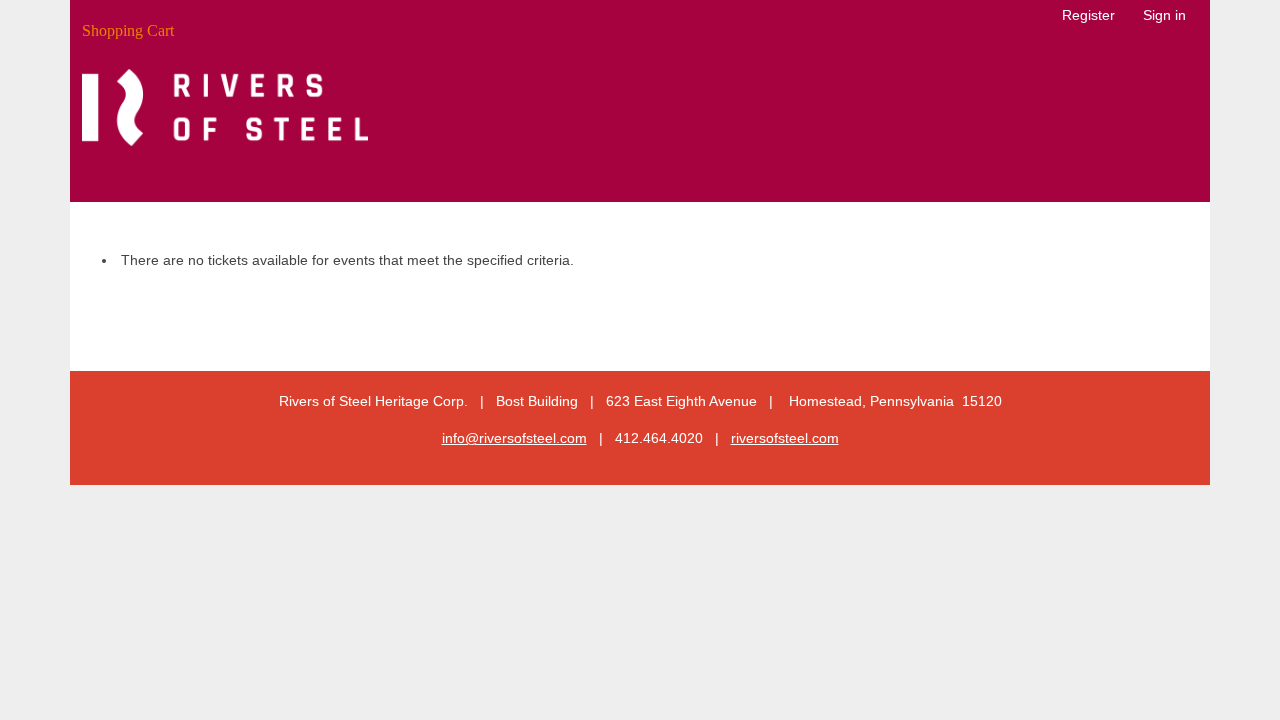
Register (1088, 15)
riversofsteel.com (785, 438)
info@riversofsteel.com (514, 438)
